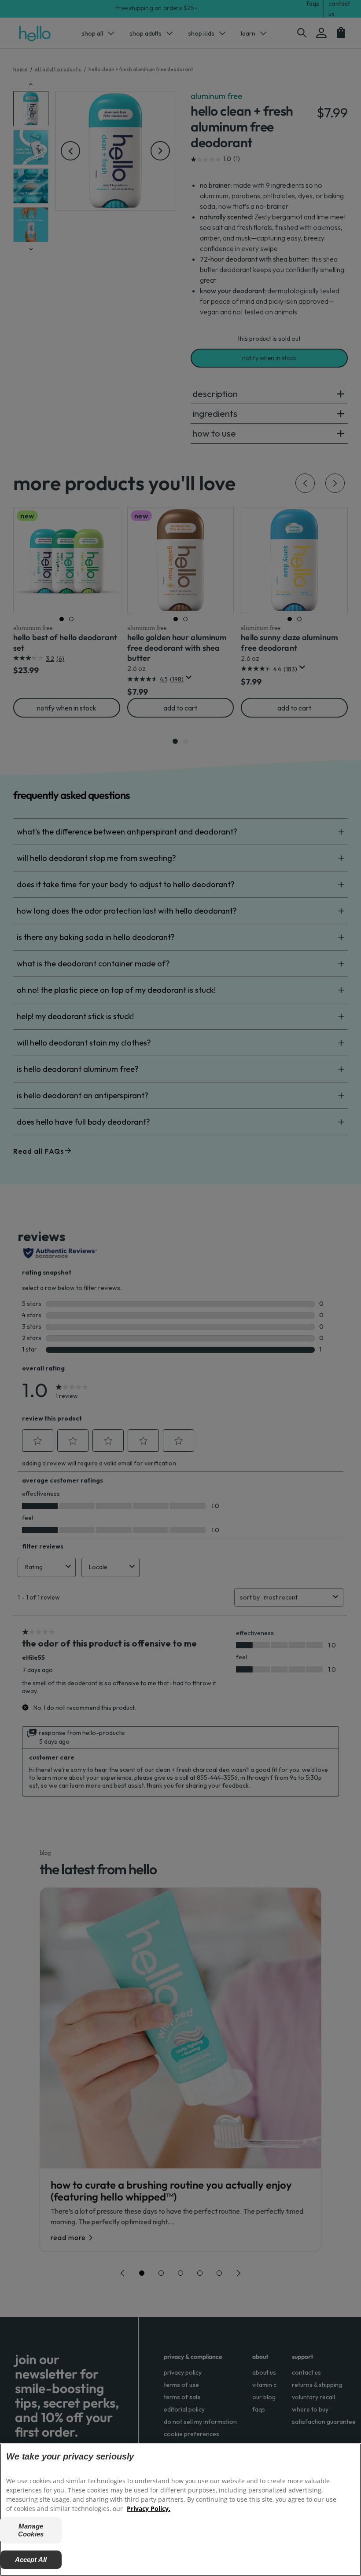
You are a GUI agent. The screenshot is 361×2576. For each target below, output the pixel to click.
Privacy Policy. (149, 2509)
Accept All (31, 2560)
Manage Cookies (31, 2530)
